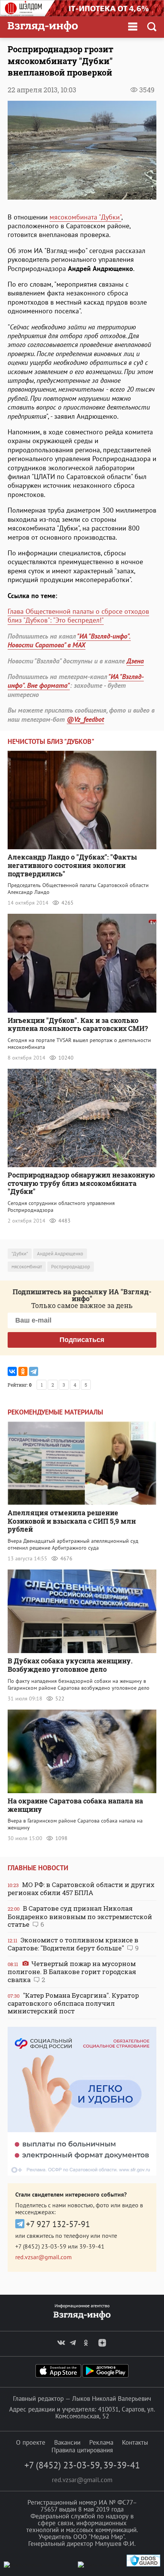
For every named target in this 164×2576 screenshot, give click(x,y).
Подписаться (82, 1340)
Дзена (135, 661)
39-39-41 (92, 2246)
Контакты (135, 2442)
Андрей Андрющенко (60, 1254)
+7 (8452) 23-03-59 (41, 2246)
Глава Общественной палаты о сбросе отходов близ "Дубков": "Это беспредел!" (78, 616)
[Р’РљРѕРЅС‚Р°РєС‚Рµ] (12, 1371)
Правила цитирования (82, 2450)
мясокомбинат (27, 1267)
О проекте (31, 2442)
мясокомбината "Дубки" (85, 217)
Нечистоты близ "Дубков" (51, 741)
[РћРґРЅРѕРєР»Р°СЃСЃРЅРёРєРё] (23, 1371)
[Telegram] (34, 1371)
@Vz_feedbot (85, 719)
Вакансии (67, 2442)
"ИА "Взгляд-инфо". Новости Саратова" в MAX (69, 640)
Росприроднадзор (71, 1267)
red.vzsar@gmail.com (43, 2257)
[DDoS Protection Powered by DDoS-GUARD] (143, 2565)
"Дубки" (20, 1254)
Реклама (101, 2442)
